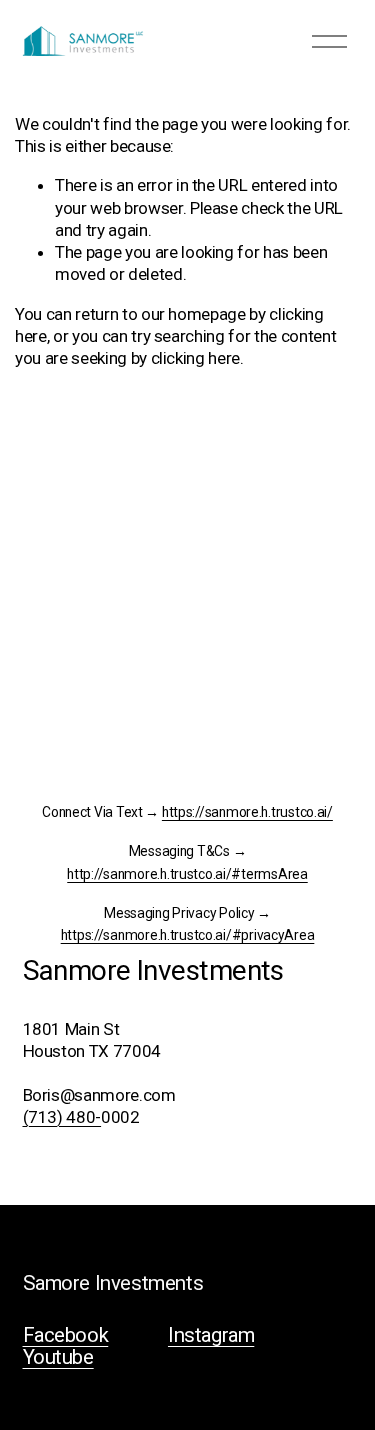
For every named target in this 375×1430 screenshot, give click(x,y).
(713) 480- (62, 1117)
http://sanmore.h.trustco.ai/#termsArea (187, 874)
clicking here (196, 358)
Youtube (58, 1357)
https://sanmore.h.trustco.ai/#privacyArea (188, 935)
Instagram (211, 1335)
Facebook (66, 1335)
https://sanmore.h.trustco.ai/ (247, 812)
